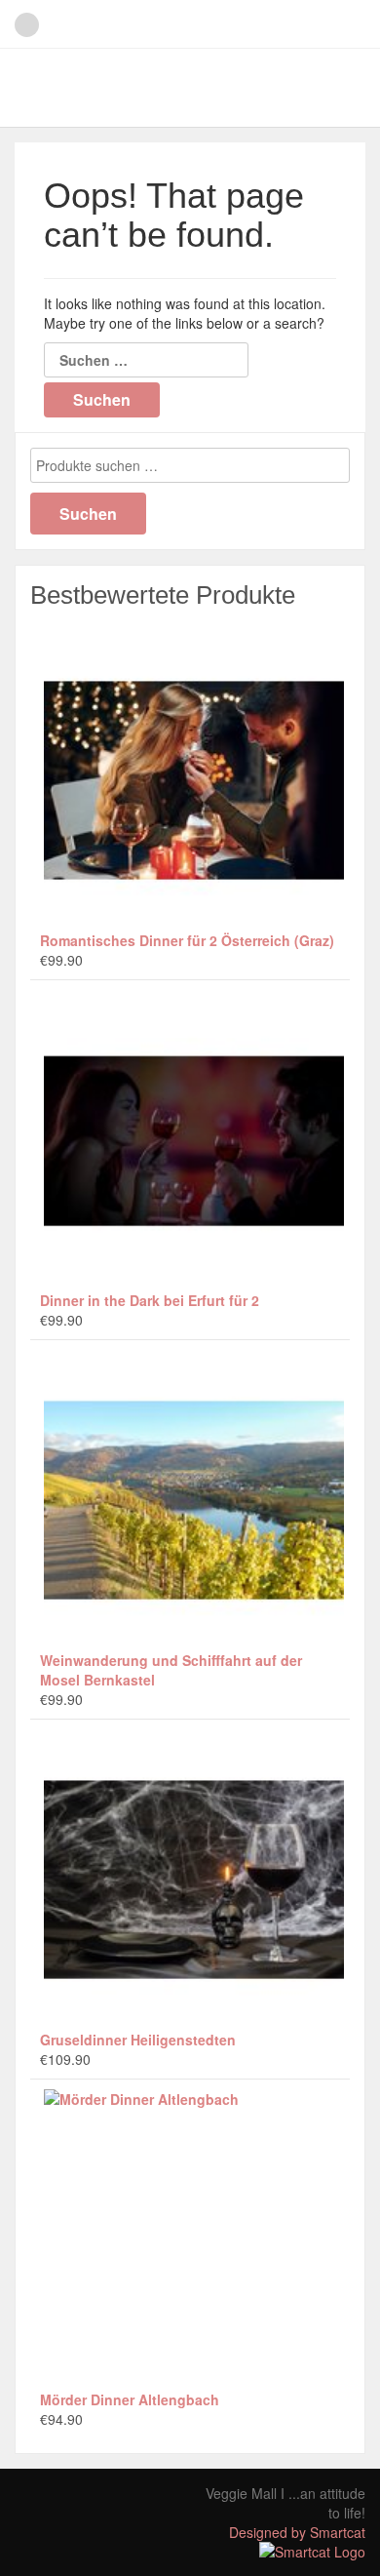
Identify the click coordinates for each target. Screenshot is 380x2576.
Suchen (88, 514)
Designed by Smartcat (297, 2532)
